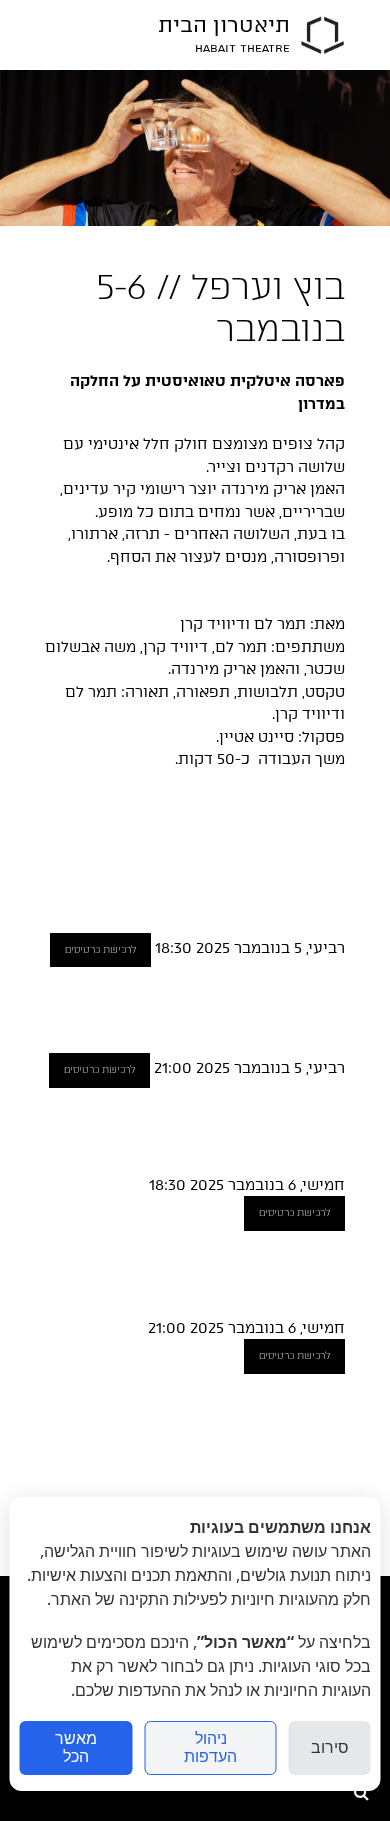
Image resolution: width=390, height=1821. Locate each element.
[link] (322, 35)
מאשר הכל (76, 1747)
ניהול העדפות (210, 1747)
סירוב (330, 1747)
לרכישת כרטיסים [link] (100, 949)
